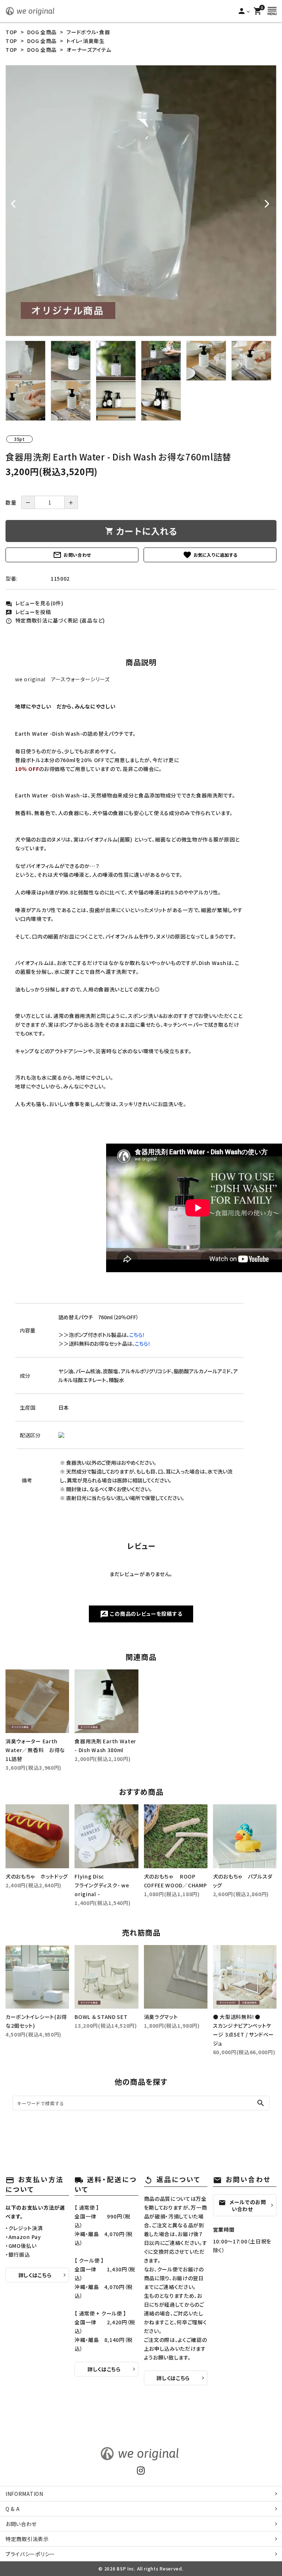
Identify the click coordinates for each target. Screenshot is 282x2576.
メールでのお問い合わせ (242, 2205)
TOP (11, 32)
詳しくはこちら (35, 2275)
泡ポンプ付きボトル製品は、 (107, 1335)
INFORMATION (24, 2494)
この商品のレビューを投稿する (141, 1614)
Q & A (13, 2509)
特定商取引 (27, 2539)
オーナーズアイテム (89, 50)
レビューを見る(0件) (34, 603)
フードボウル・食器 (88, 32)
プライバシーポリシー (30, 2554)
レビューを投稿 (28, 612)
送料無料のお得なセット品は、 (110, 1343)
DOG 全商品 (42, 32)
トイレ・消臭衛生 (86, 41)
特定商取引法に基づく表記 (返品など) (55, 620)
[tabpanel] (141, 201)
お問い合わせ (72, 555)
